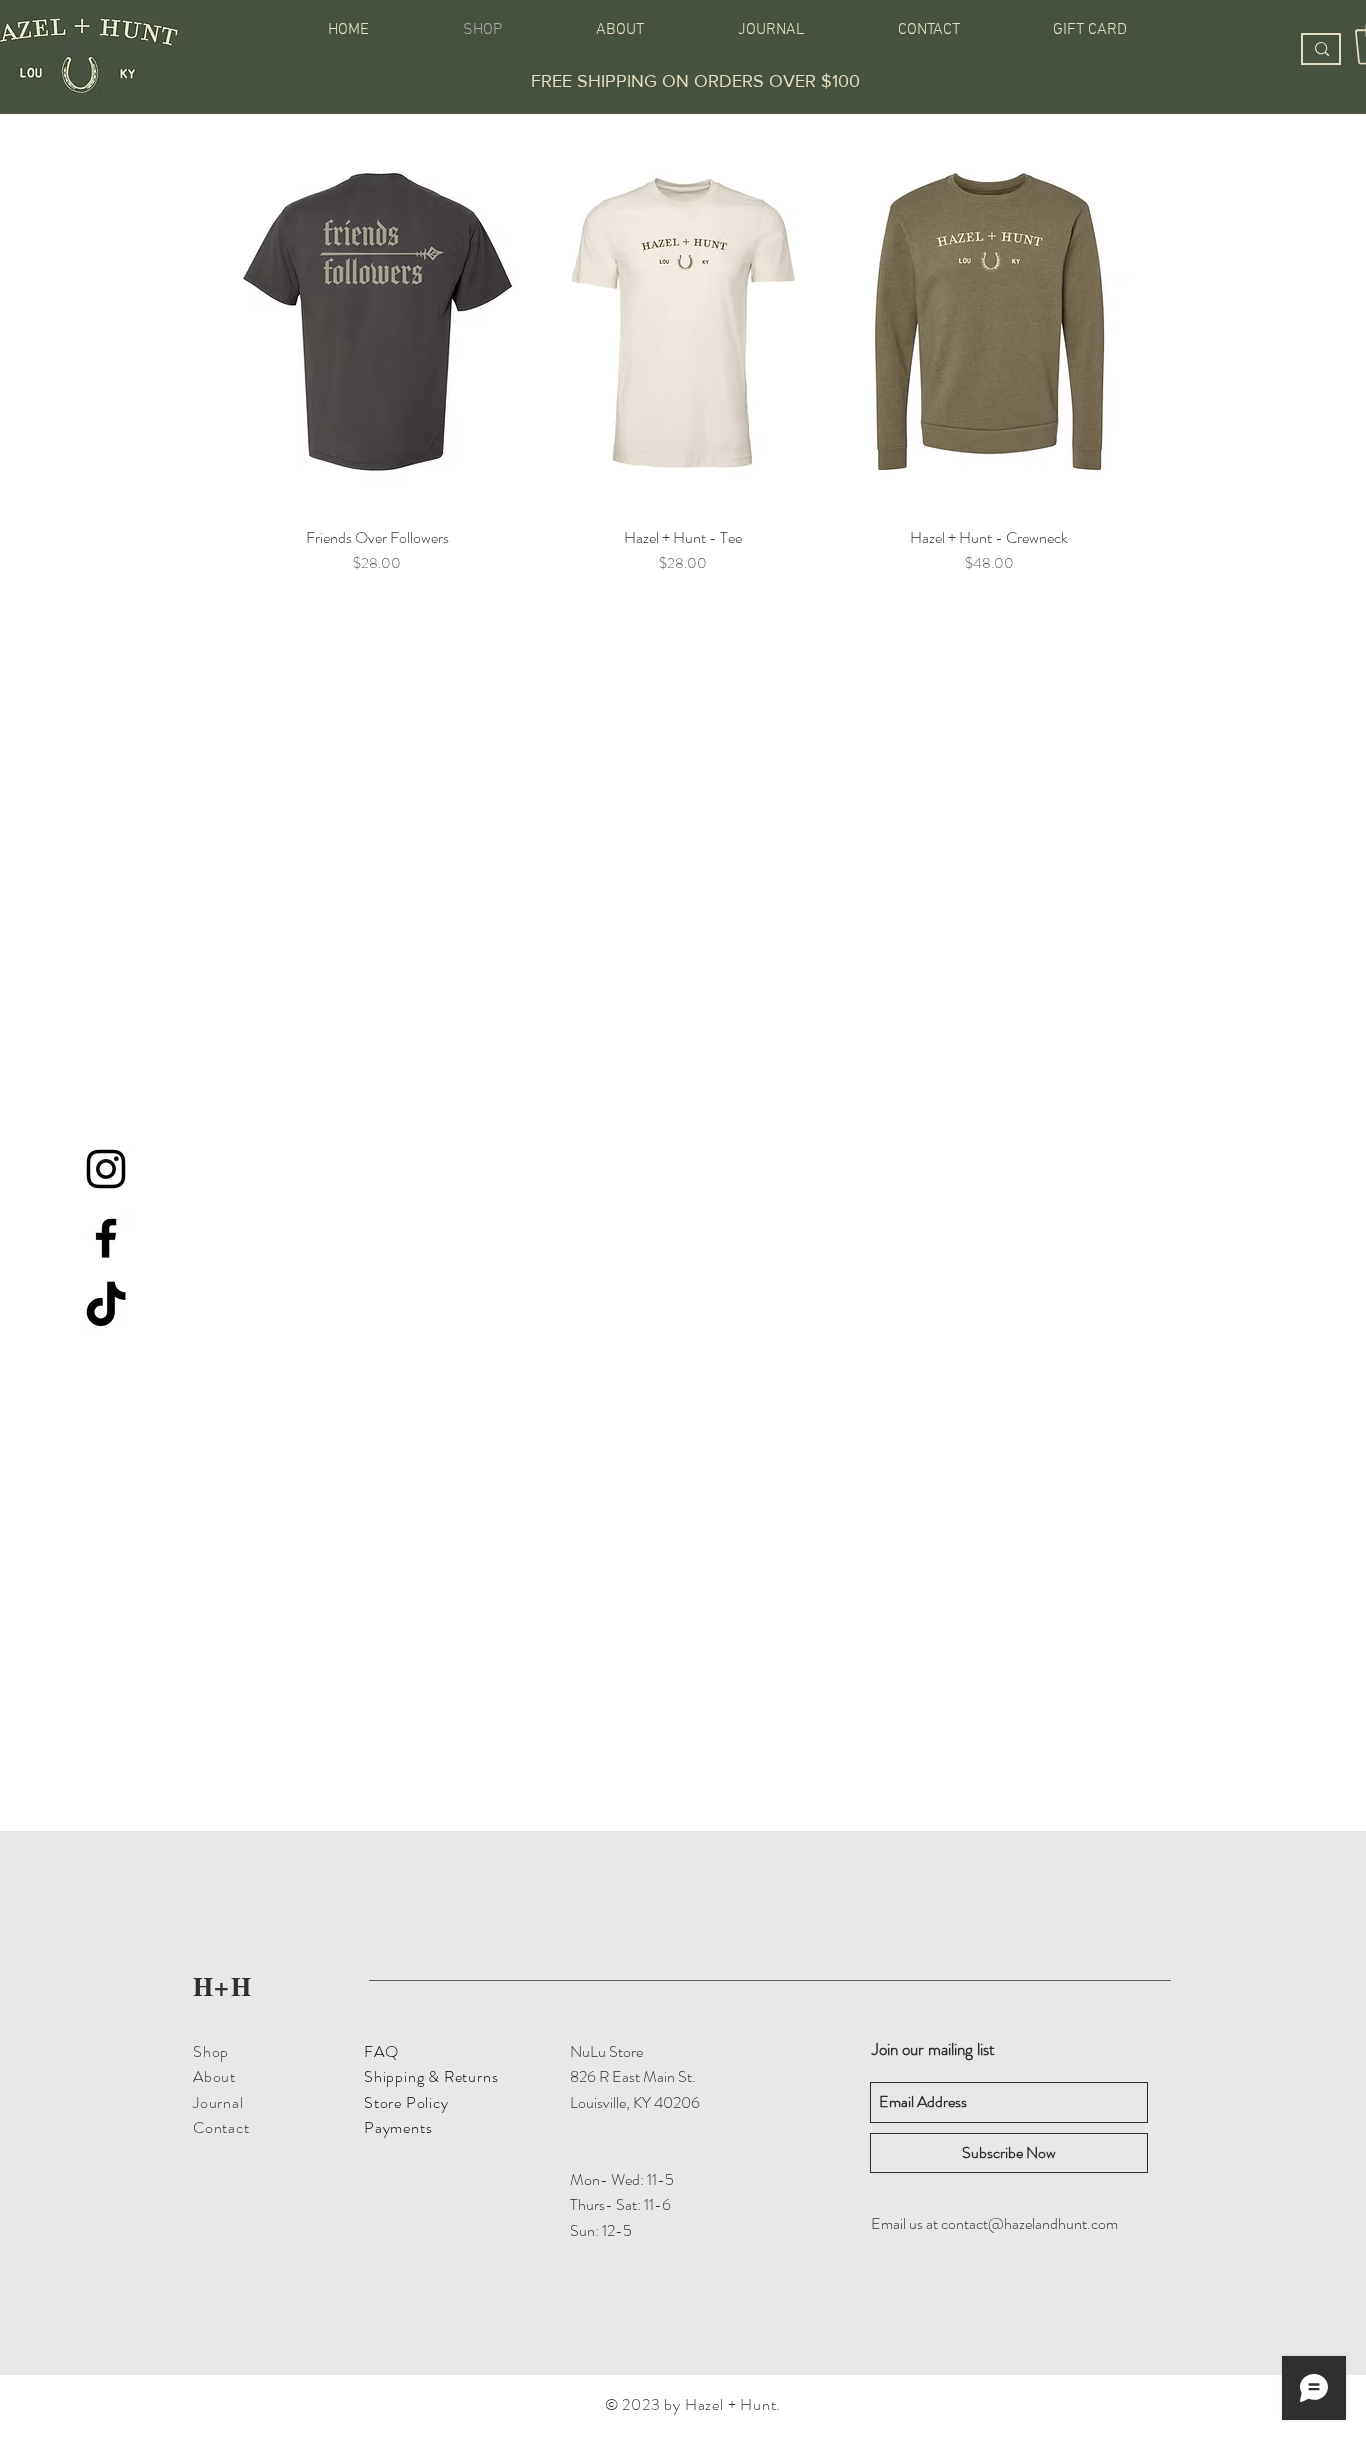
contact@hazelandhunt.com (1029, 2223)
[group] (683, 353)
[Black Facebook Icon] (106, 1238)
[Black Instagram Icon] (106, 1169)
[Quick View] (377, 321)
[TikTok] (106, 1307)
